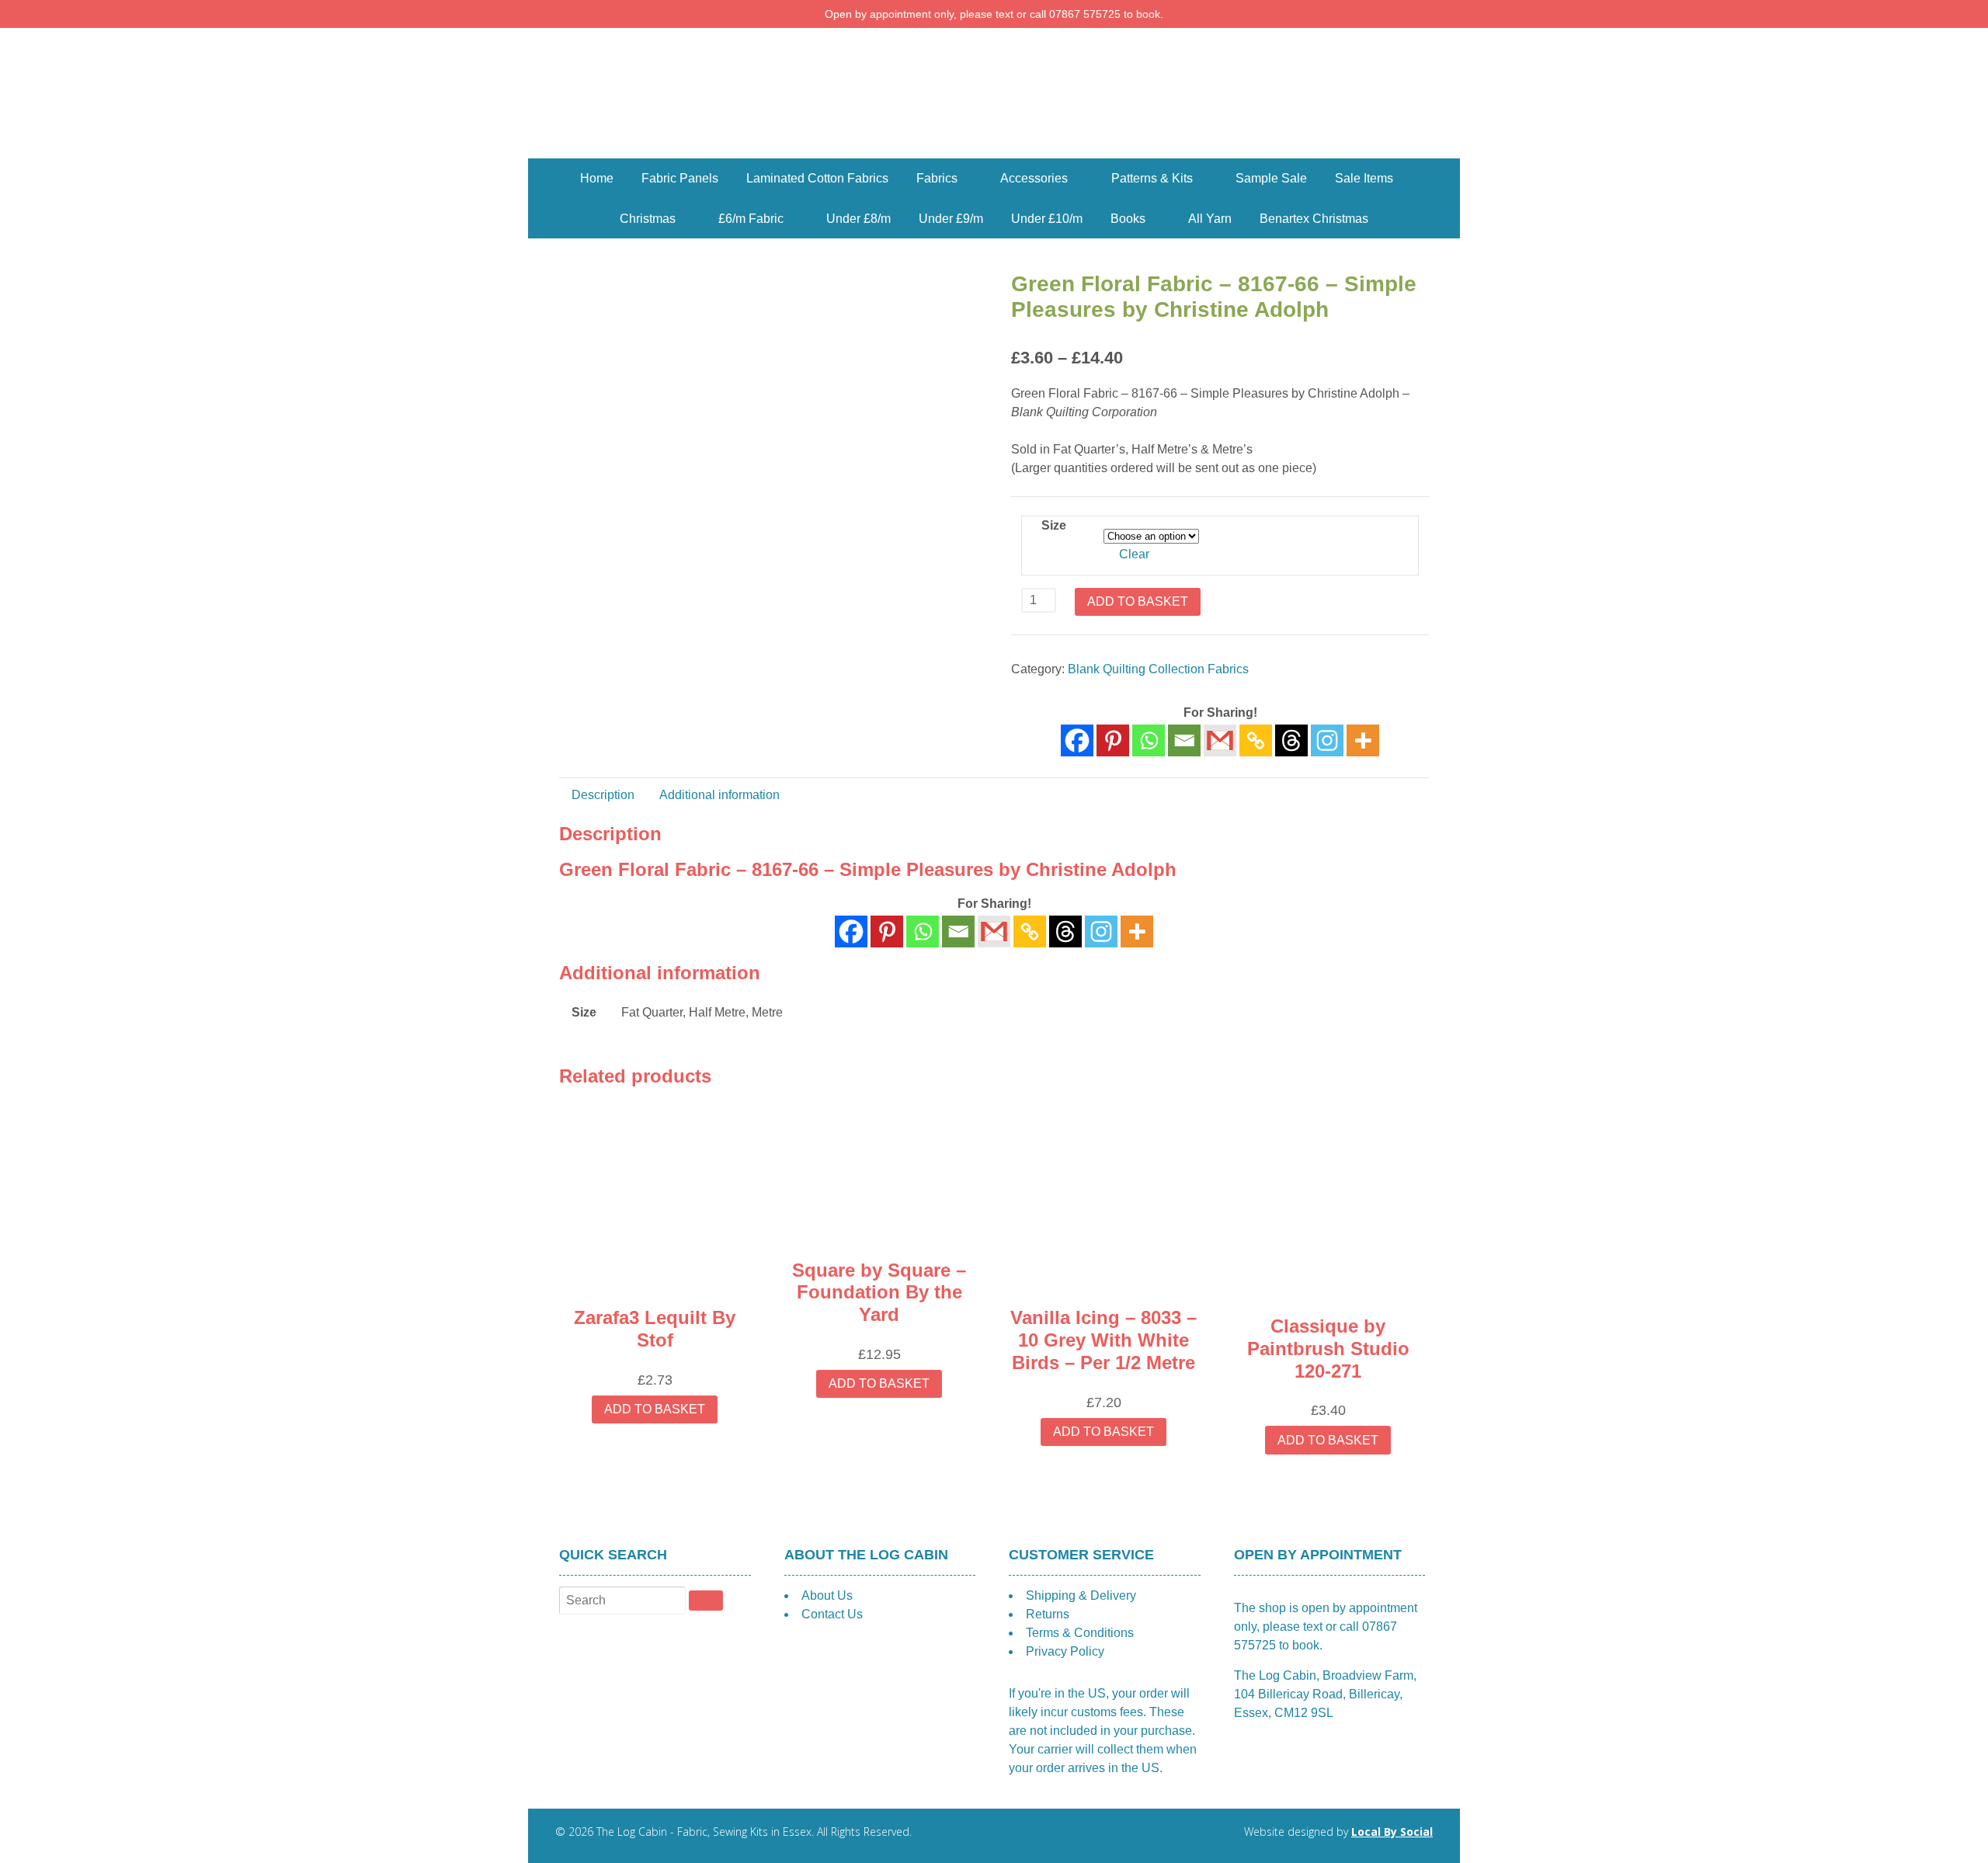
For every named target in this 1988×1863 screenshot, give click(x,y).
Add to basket (1138, 601)
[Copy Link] (1256, 740)
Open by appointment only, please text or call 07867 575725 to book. (994, 14)
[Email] (1184, 740)
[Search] (706, 1601)
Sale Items (1364, 178)
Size (1054, 525)
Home (597, 178)
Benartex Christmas (1314, 219)
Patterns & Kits (1152, 178)
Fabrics (937, 178)
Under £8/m (858, 219)
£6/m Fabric (751, 219)
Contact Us (832, 1614)
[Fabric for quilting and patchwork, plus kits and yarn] (994, 149)
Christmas (648, 219)
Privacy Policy (1065, 1651)
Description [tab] (603, 795)
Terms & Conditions (1080, 1633)
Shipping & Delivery (1081, 1595)
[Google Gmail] (1220, 740)
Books (1128, 219)
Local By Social (1392, 1832)
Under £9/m (951, 219)
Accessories (1034, 178)
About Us (827, 1595)
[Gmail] (994, 932)
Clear (1134, 554)
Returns (1048, 1614)
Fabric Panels (680, 178)
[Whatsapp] (1149, 740)
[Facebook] (1077, 740)
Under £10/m (1047, 219)
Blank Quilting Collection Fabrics (1158, 669)
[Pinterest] (1113, 740)
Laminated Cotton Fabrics (817, 178)
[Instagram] (1327, 740)
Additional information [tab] (719, 795)
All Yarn (1210, 219)
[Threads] (1291, 740)
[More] (1363, 740)
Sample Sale (1271, 178)
